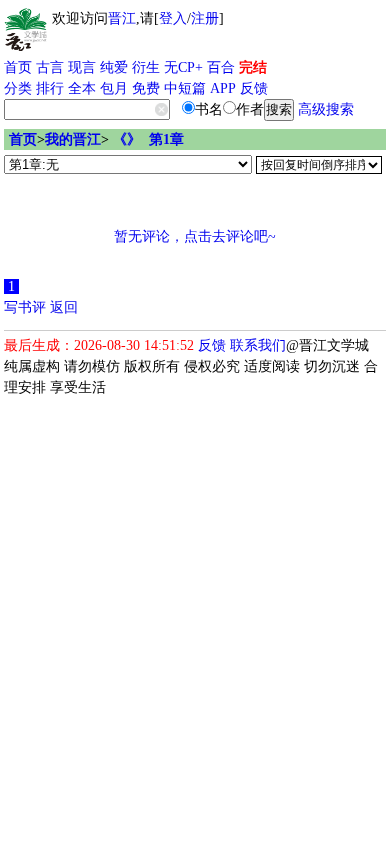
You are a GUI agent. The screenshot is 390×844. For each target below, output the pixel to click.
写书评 (25, 307)
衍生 (146, 67)
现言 (82, 67)
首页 (18, 67)
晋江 (122, 18)
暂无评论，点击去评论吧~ (195, 236)
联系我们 (258, 345)
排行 (50, 88)
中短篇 (185, 88)
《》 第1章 (148, 139)
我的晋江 (73, 139)
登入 (173, 18)
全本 (82, 88)
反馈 (254, 88)
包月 (114, 88)
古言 (50, 67)
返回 (64, 307)
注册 (205, 18)
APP (223, 88)
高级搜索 (326, 109)
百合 (221, 67)
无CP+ (183, 67)
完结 (253, 67)
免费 (146, 88)
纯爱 (114, 67)
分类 (18, 88)
